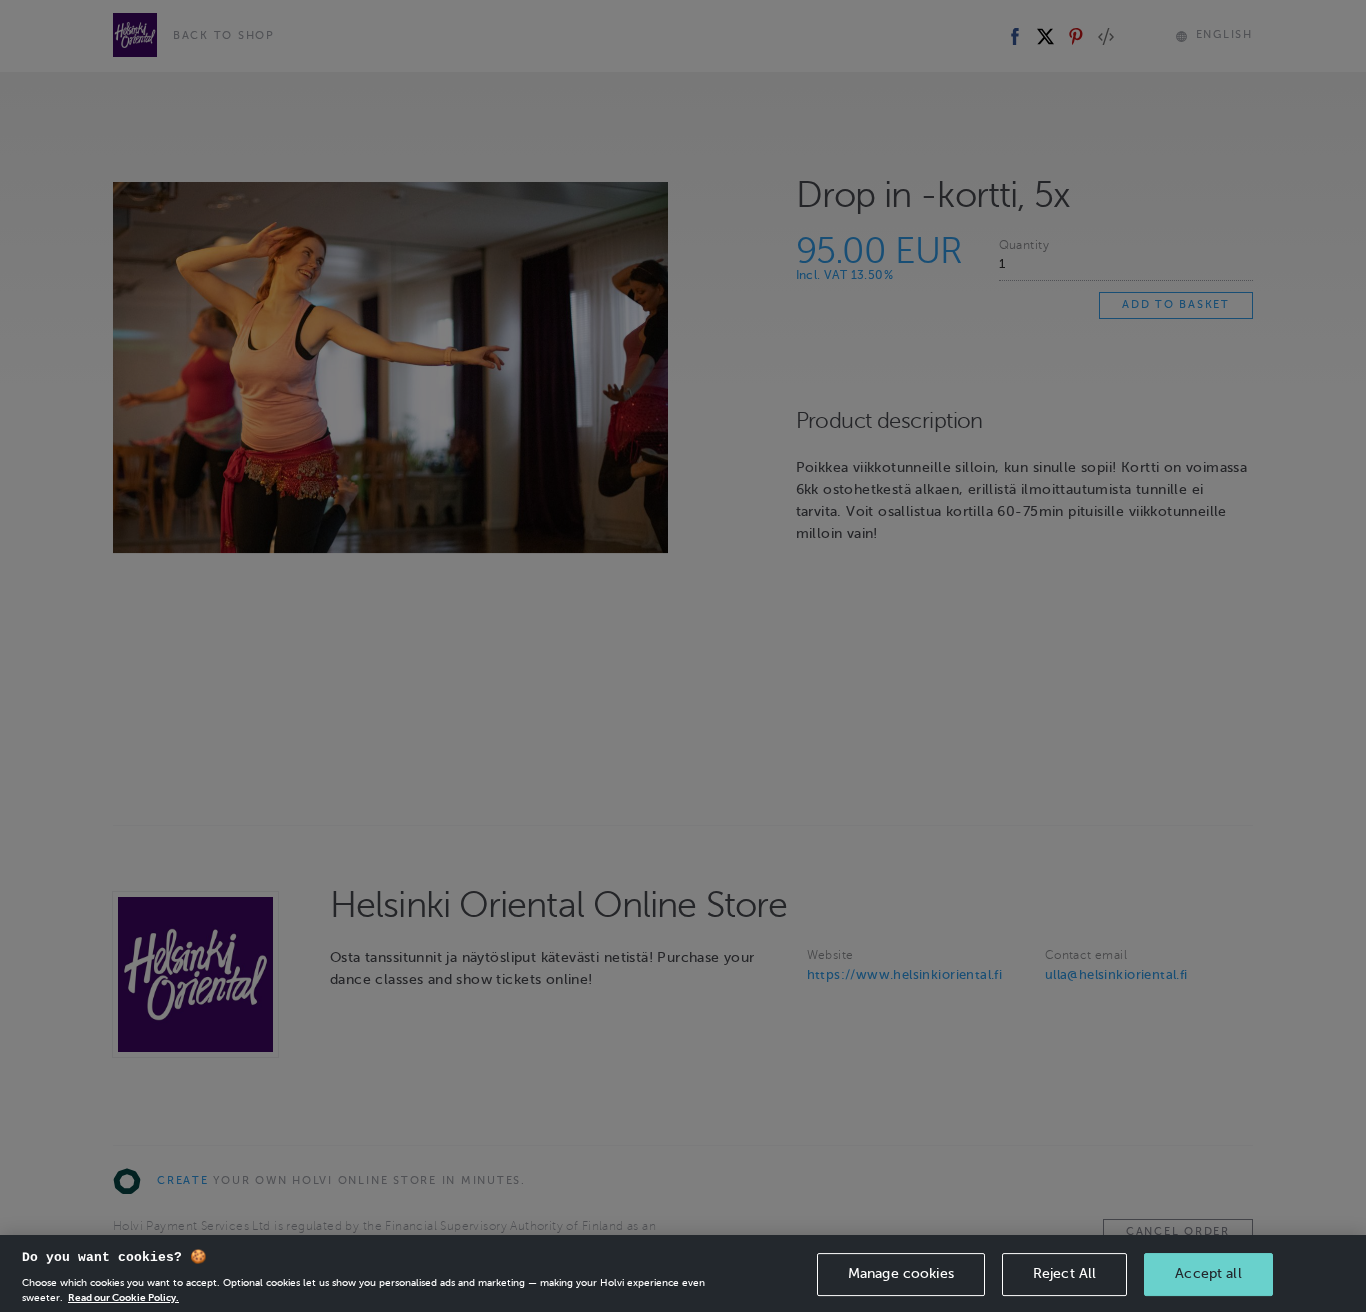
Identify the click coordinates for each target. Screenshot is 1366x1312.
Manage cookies (901, 1273)
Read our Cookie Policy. (123, 1296)
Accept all (1208, 1273)
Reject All (1064, 1273)
